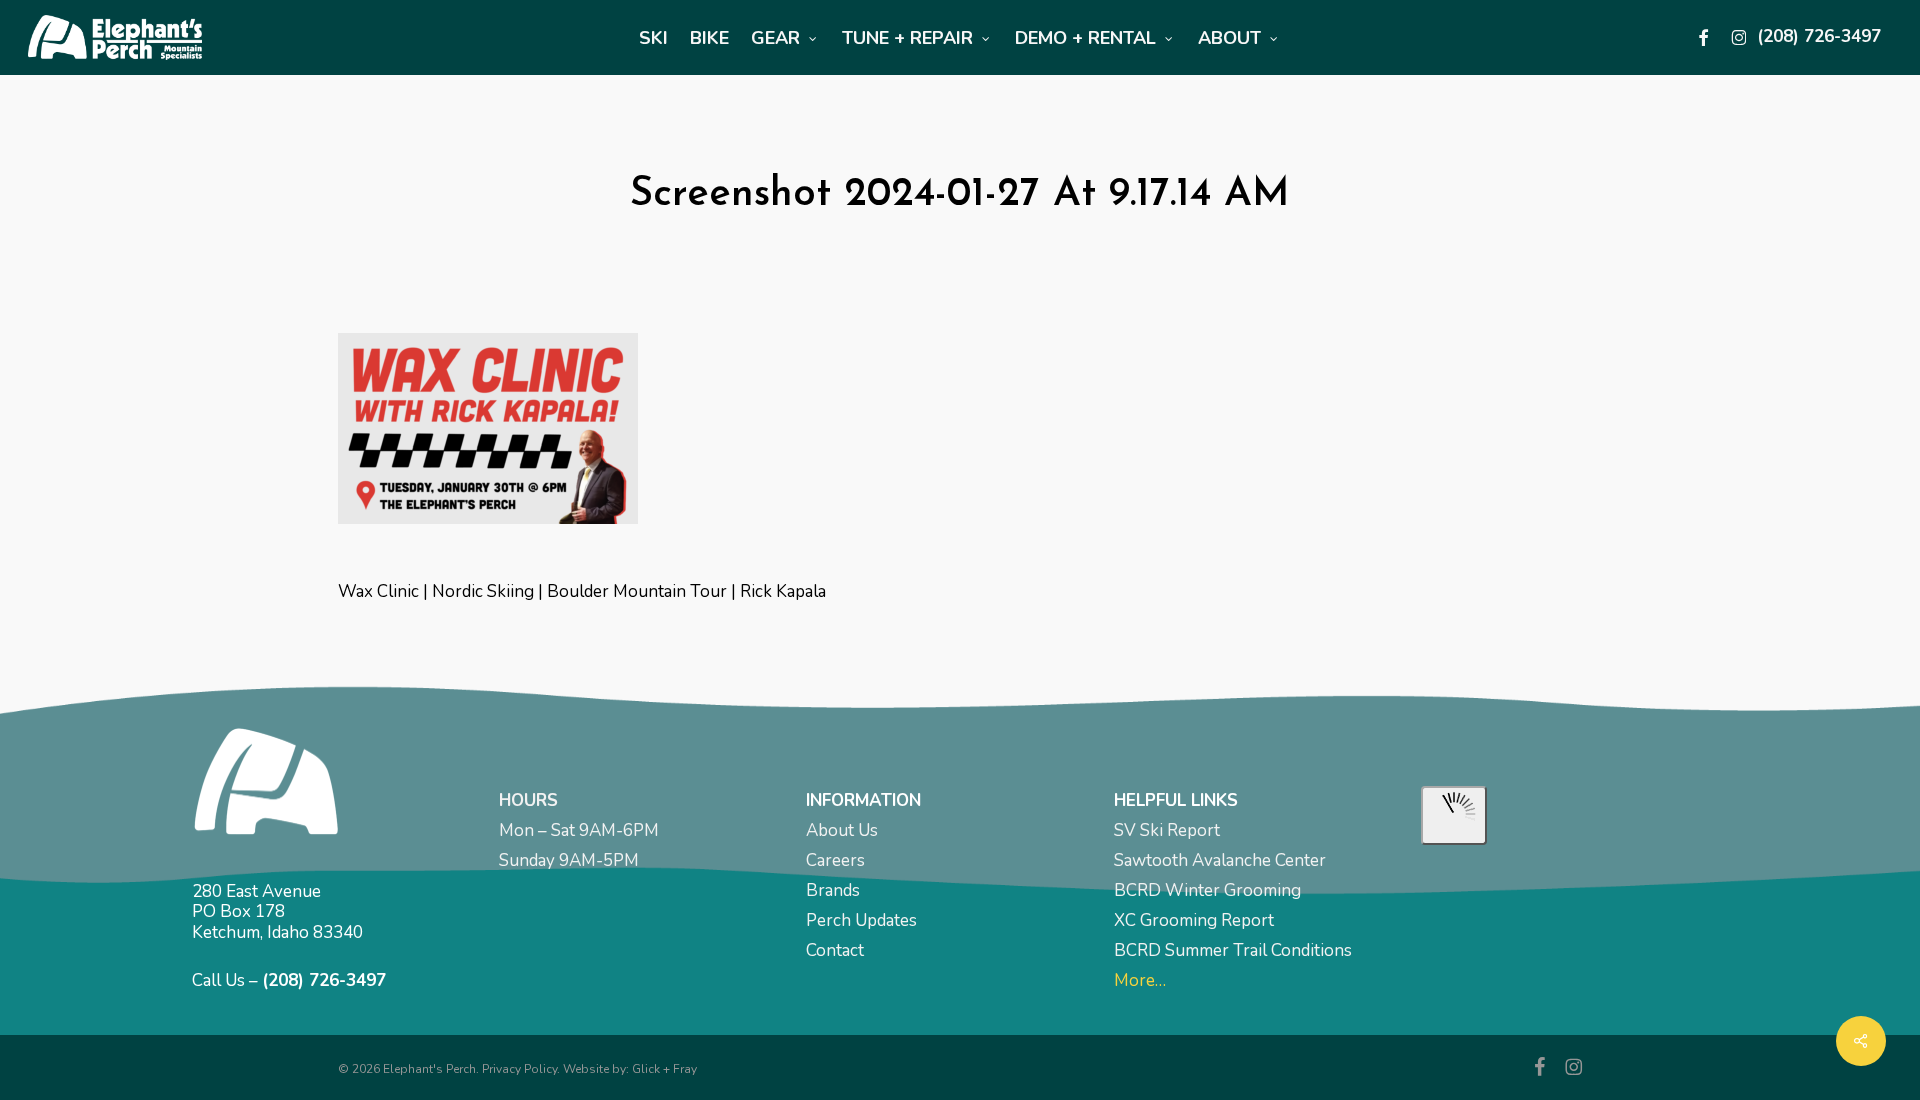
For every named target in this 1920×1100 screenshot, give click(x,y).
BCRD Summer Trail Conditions (1233, 950)
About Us (842, 830)
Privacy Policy (519, 1069)
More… (1140, 980)
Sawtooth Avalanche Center (1220, 860)
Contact (835, 950)
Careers (835, 860)
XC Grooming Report (1194, 920)
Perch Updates (861, 920)
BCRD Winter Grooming (1207, 890)
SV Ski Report (1167, 830)
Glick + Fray (664, 1069)
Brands (833, 890)
